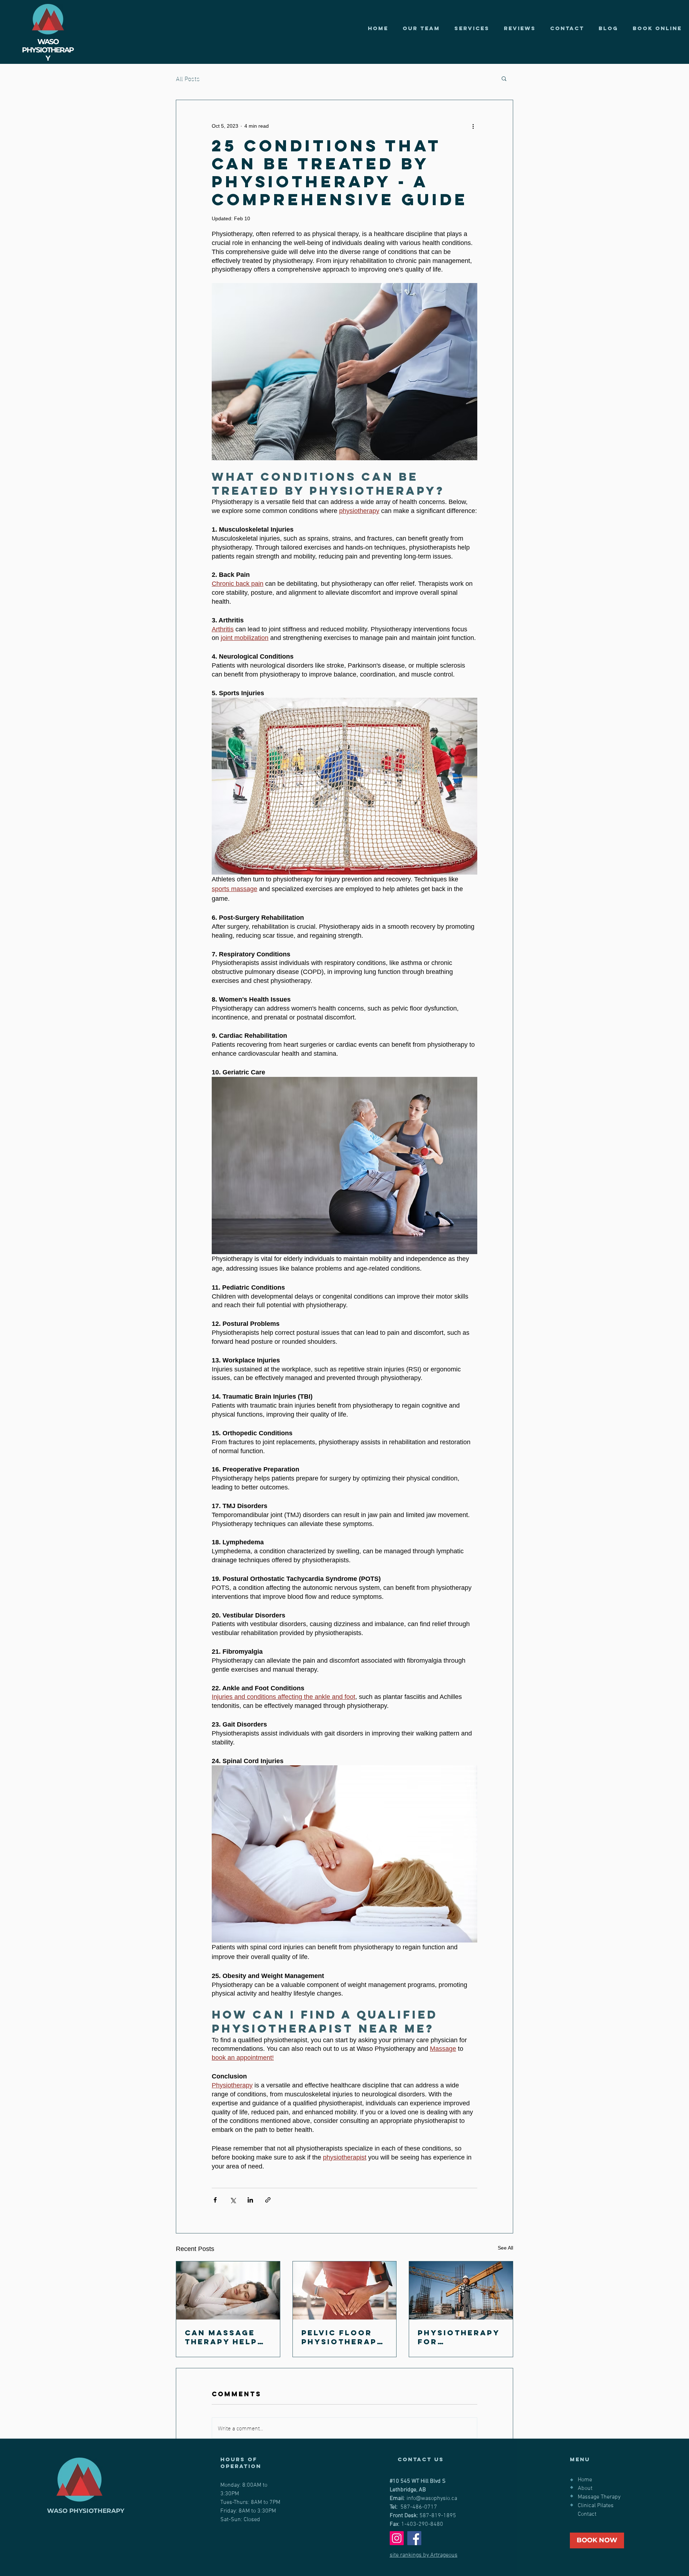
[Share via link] (268, 2200)
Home (585, 2480)
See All (505, 2248)
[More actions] (473, 126)
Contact (587, 2514)
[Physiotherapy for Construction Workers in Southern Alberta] (461, 2290)
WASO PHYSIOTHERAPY (86, 2511)
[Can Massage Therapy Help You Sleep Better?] (228, 2290)
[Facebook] (414, 2538)
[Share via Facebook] (215, 2200)
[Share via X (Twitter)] (233, 2200)
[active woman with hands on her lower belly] (345, 2290)
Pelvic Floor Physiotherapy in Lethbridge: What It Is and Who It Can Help (342, 2337)
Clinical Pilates (596, 2506)
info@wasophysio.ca (432, 2499)
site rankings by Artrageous (424, 2555)
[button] (504, 78)
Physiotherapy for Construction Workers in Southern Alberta (459, 2337)
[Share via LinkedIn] (250, 2200)
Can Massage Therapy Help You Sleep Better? (221, 2337)
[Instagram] (397, 2538)
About (585, 2488)
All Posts (188, 78)
